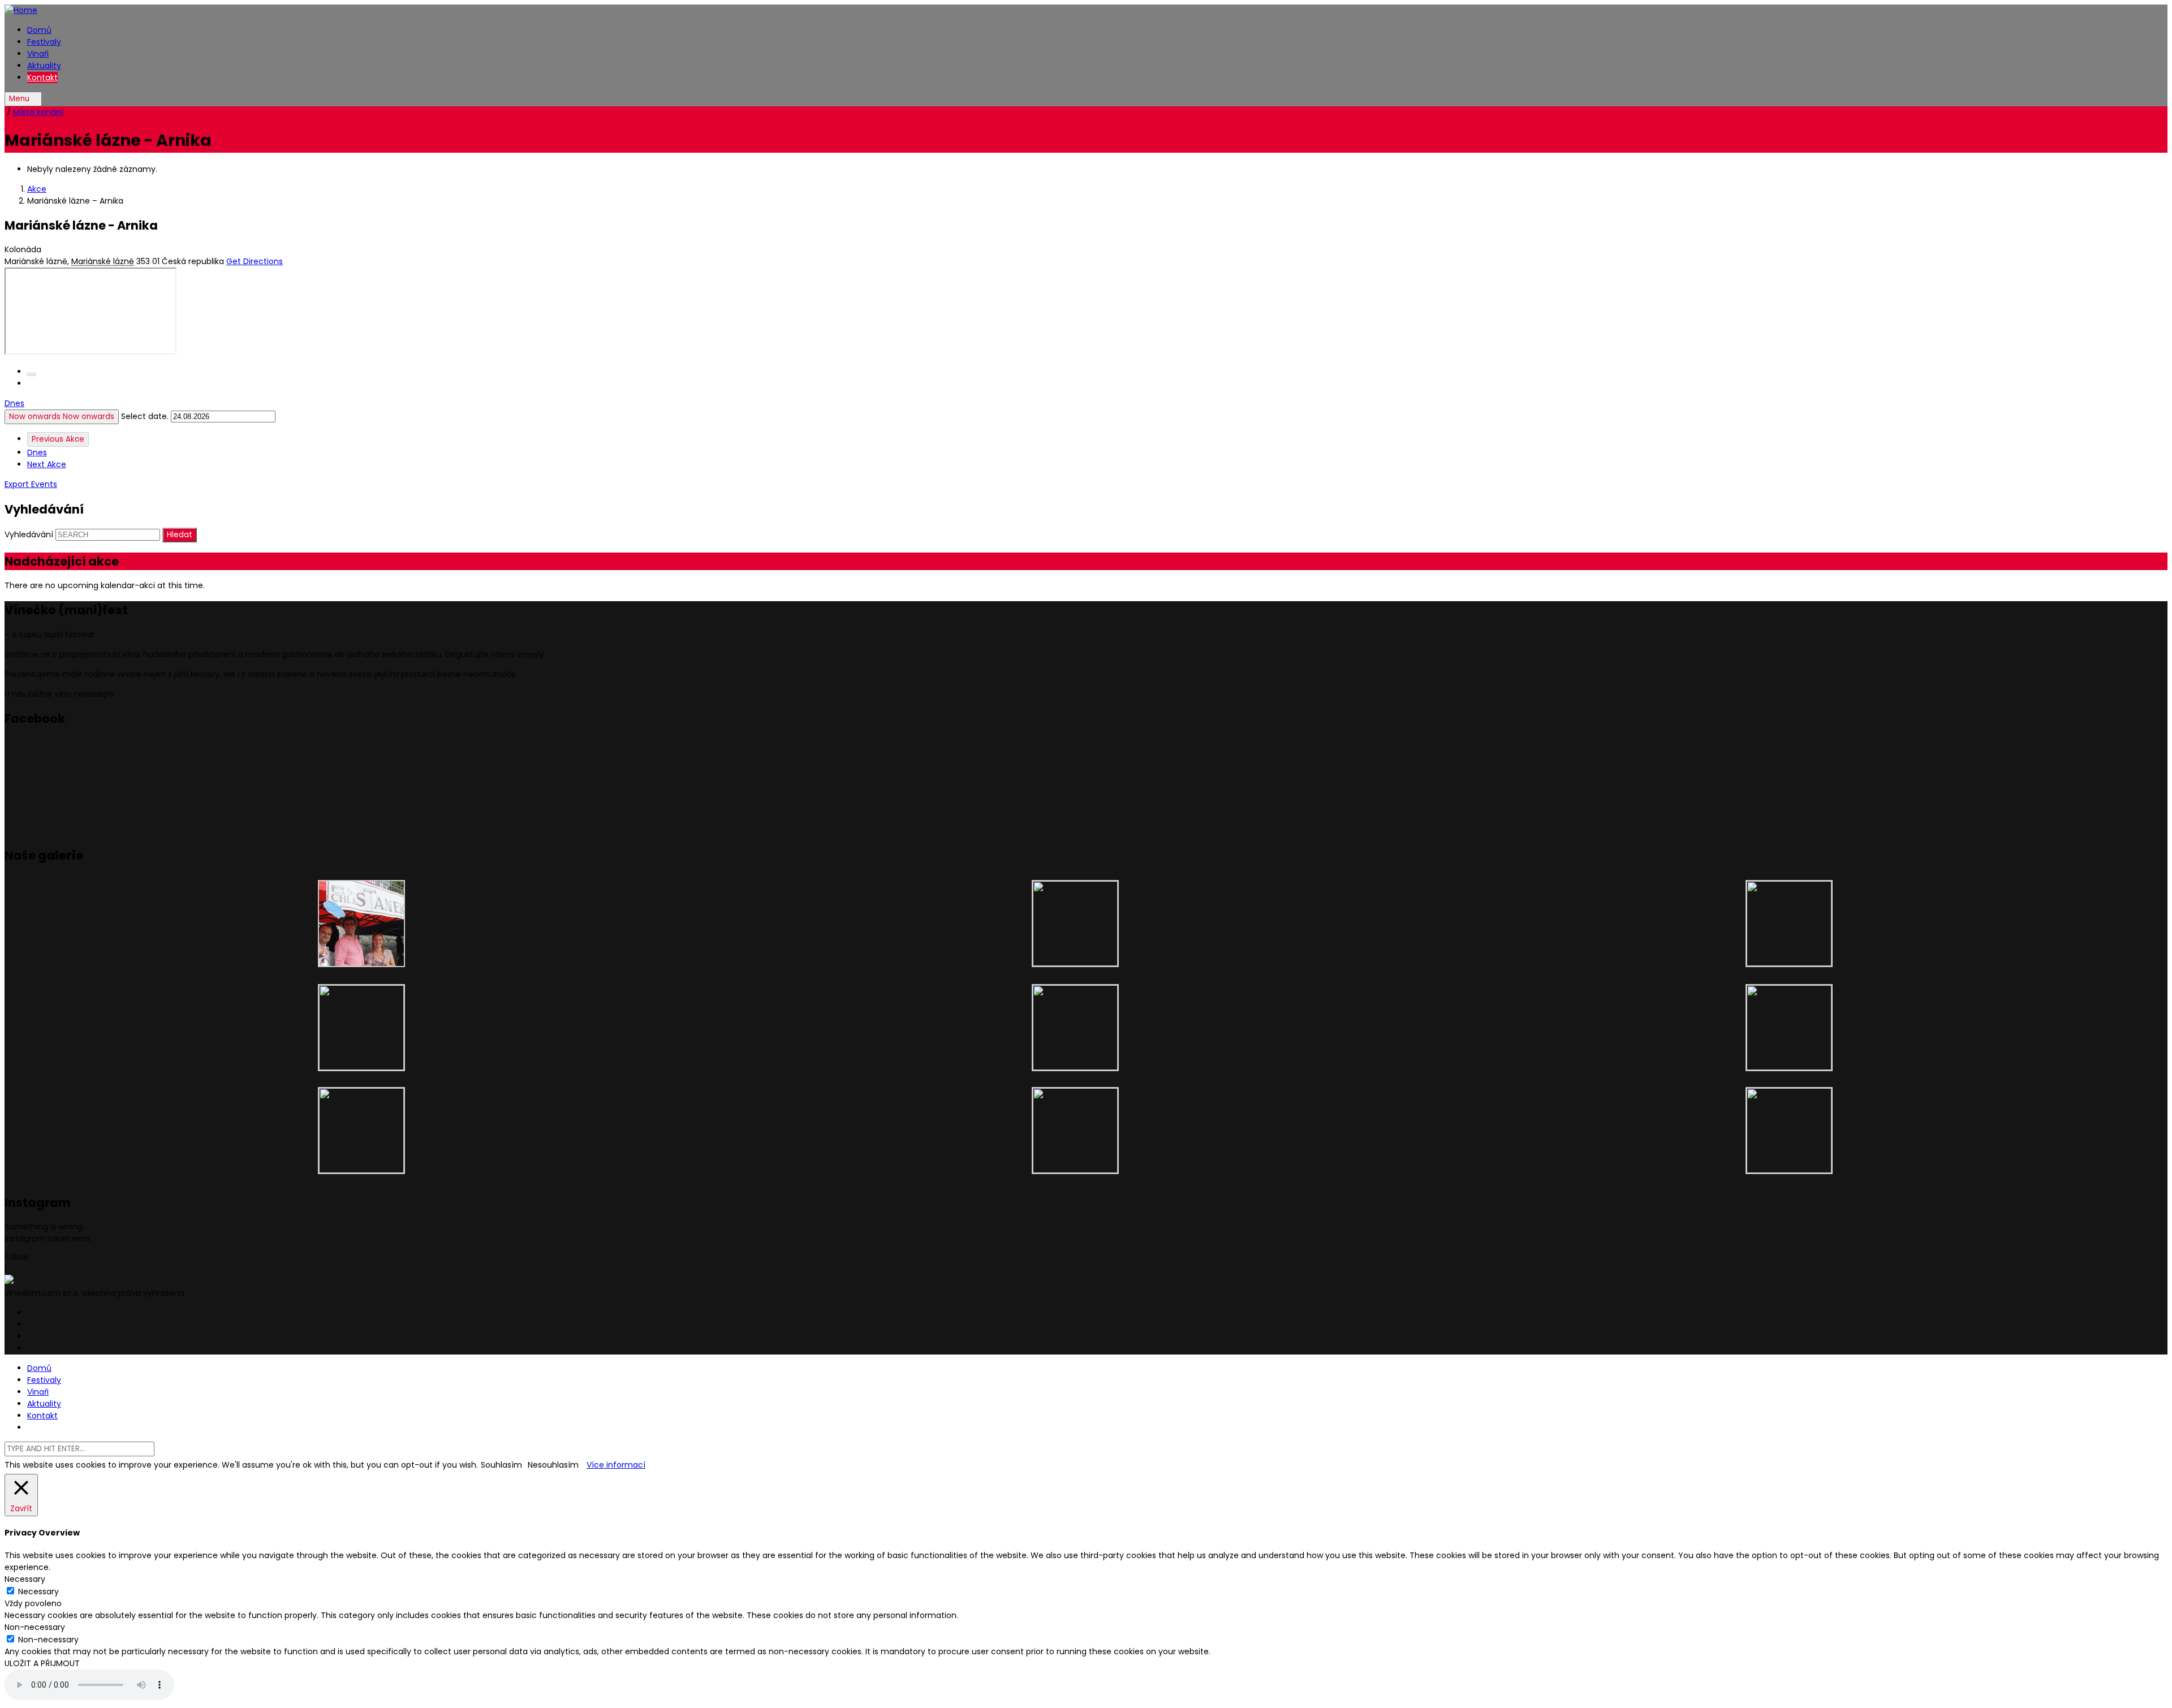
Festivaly (44, 42)
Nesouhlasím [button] (553, 1465)
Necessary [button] (25, 1579)
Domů (39, 30)
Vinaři (38, 54)
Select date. (146, 416)
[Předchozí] (32, 374)
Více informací (616, 1465)
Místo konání (38, 112)
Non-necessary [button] (35, 1627)
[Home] (21, 10)
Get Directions (255, 261)
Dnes (14, 403)
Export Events (31, 484)
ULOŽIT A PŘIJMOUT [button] (42, 1663)
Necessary (38, 1591)
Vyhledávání (29, 534)
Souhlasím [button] (501, 1465)
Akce (37, 189)
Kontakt (42, 77)
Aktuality (44, 66)
